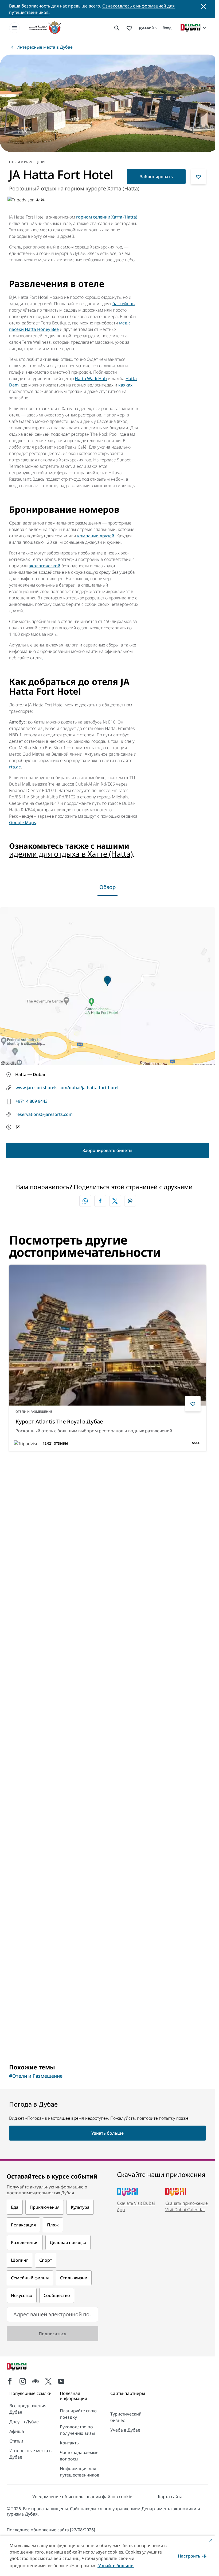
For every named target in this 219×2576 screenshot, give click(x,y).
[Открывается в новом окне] (100, 1199)
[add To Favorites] (198, 175)
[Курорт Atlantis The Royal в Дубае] (107, 1333)
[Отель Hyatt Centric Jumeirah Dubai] (107, 1525)
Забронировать (156, 175)
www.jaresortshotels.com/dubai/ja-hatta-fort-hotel (67, 1086)
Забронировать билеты (107, 1149)
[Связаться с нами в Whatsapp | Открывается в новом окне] (85, 1199)
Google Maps (23, 821)
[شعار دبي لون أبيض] (23, 2365)
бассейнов (124, 302)
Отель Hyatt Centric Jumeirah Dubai (61, 1611)
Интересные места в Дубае (45, 47)
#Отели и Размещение (36, 2074)
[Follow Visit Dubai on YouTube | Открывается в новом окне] (61, 2379)
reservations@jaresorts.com (44, 1112)
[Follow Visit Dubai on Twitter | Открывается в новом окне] (48, 2379)
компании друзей (96, 534)
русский (146, 27)
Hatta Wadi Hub (91, 377)
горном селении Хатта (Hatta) (107, 215)
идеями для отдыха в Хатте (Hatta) (71, 852)
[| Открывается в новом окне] (23, 2379)
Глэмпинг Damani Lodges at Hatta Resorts (70, 1995)
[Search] (117, 28)
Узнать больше (34, 2038)
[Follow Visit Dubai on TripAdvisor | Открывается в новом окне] (36, 2379)
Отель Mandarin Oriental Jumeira (58, 1803)
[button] (192, 2556)
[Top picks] (129, 28)
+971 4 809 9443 (32, 1099)
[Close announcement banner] (204, 6)
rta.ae (15, 765)
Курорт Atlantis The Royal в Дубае (59, 1420)
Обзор (107, 885)
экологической (45, 564)
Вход (167, 28)
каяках (125, 383)
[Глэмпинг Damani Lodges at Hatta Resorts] (107, 1908)
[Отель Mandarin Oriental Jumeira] (107, 1717)
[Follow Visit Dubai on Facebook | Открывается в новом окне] (10, 2379)
